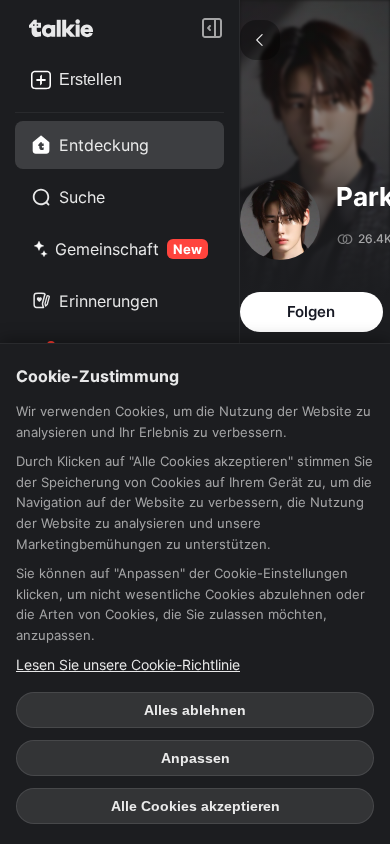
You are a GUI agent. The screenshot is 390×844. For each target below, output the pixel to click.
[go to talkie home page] (67, 28)
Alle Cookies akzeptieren (195, 806)
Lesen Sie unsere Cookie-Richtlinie (128, 664)
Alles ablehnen (195, 710)
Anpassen (195, 758)
